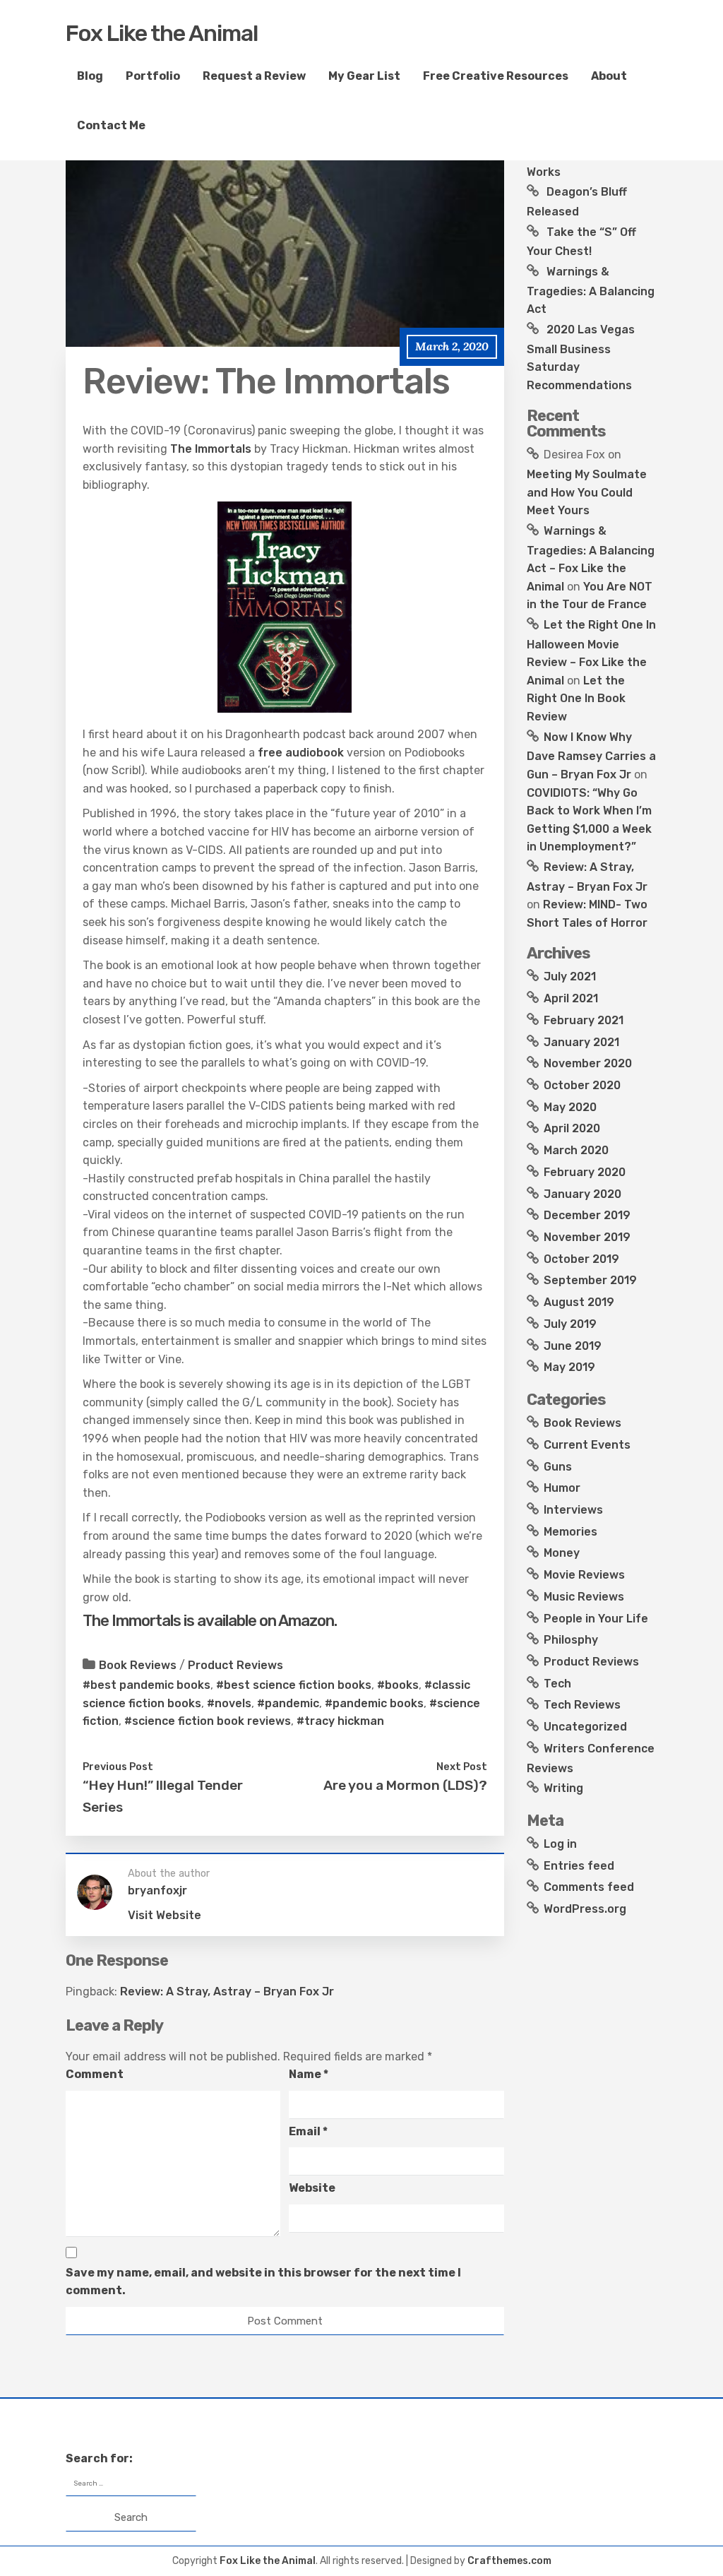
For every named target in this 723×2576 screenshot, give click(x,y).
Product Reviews (235, 1665)
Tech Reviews (582, 1705)
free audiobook (301, 753)
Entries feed (579, 1866)
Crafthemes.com (509, 2561)
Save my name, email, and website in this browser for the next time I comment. (263, 2282)
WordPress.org (585, 1909)
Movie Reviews (584, 1575)
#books (398, 1685)
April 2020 (572, 1128)
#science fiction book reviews (208, 1721)
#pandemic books (374, 1703)
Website (312, 2188)
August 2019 (579, 1302)
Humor (562, 1488)
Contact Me (111, 125)
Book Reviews (138, 1665)
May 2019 (569, 1367)
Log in (560, 1844)
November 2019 (587, 1237)
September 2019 (590, 1280)
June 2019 (573, 1346)
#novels (229, 1703)
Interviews (573, 1510)
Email (308, 2131)
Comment (95, 2074)
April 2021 (571, 998)
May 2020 (570, 1107)
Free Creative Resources (496, 76)
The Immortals (211, 449)
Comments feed (589, 1887)
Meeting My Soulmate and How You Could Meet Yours (587, 492)
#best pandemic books (147, 1685)
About (609, 76)
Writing (563, 1788)
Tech (557, 1684)
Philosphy (571, 1640)
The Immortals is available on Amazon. (211, 1621)
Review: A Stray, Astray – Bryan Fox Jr (227, 1992)
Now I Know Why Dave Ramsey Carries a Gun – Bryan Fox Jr (591, 756)
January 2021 (581, 1042)
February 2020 (585, 1172)
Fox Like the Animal (162, 33)
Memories (570, 1532)
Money (562, 1553)
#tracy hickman (340, 1721)
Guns (558, 1467)
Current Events (587, 1445)
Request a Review (254, 76)
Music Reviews (584, 1597)
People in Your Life (596, 1619)
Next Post (462, 1767)
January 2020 (582, 1194)
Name (309, 2074)
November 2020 (588, 1063)
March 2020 (576, 1150)
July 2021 (570, 977)
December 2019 (587, 1215)
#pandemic (288, 1703)
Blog (90, 76)
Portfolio (153, 76)
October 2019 (581, 1259)
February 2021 (584, 1020)
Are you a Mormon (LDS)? (405, 1785)
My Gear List (364, 76)
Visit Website (165, 1915)
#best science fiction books (294, 1685)
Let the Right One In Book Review (576, 699)
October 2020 (582, 1085)
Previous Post (118, 1767)
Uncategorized (585, 1727)
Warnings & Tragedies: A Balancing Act (591, 290)
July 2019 (570, 1324)
